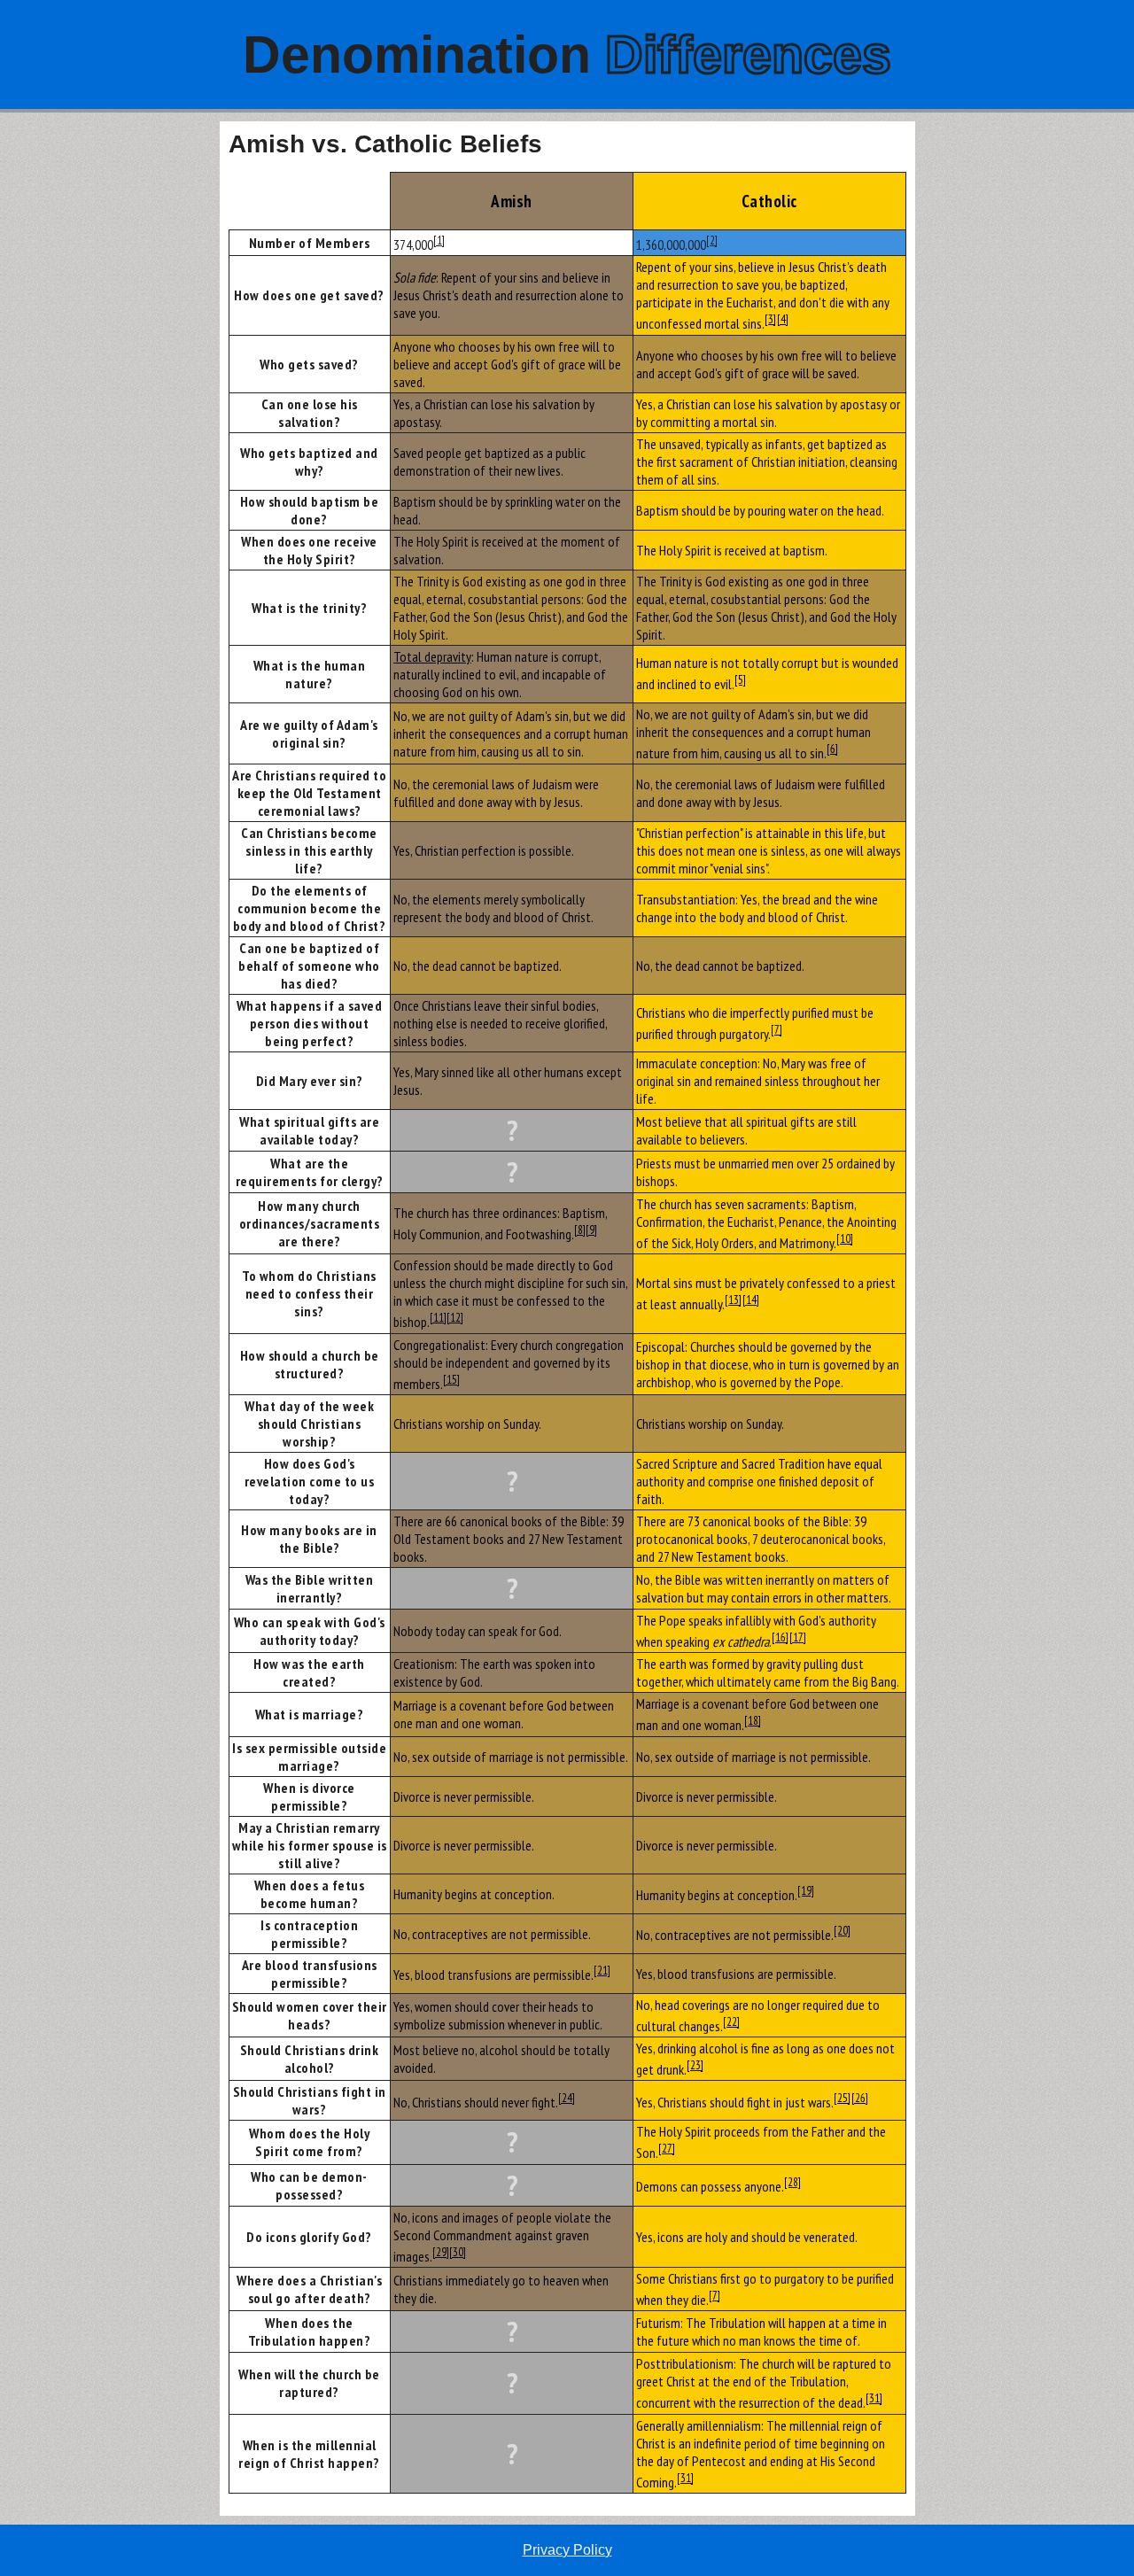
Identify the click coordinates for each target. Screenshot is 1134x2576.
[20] (842, 1930)
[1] (439, 240)
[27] (667, 2148)
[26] (860, 2098)
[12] (455, 1317)
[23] (695, 2065)
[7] (777, 1029)
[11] (438, 1317)
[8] (580, 1230)
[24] (567, 2098)
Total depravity (432, 656)
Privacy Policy (567, 2550)
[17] (798, 1637)
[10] (845, 1238)
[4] (783, 319)
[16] (780, 1637)
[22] (731, 2021)
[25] (842, 2098)
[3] (770, 319)
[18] (753, 1720)
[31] (874, 2398)
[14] (751, 1300)
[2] (712, 240)
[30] (458, 2252)
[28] (792, 2182)
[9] (591, 1230)
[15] (451, 1379)
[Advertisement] (110, 387)
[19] (806, 1890)
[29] (441, 2252)
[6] (832, 749)
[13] (733, 1300)
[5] (740, 679)
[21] (602, 1970)
